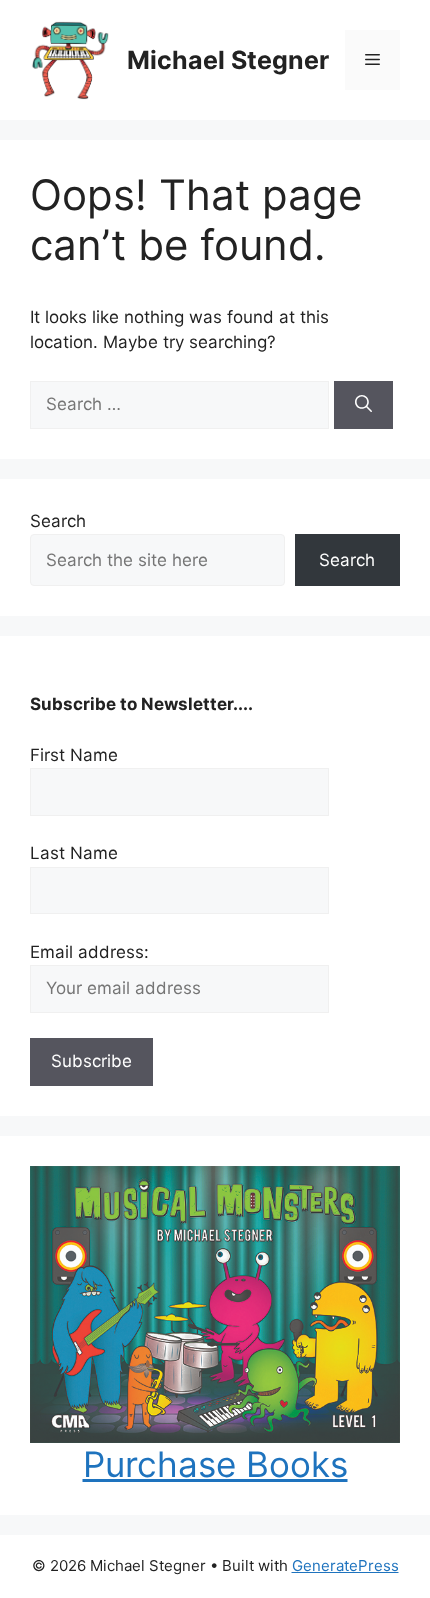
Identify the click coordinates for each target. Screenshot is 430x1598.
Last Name (74, 853)
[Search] (363, 405)
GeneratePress (345, 1565)
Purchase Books (215, 1464)
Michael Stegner (228, 60)
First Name (74, 755)
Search (58, 521)
